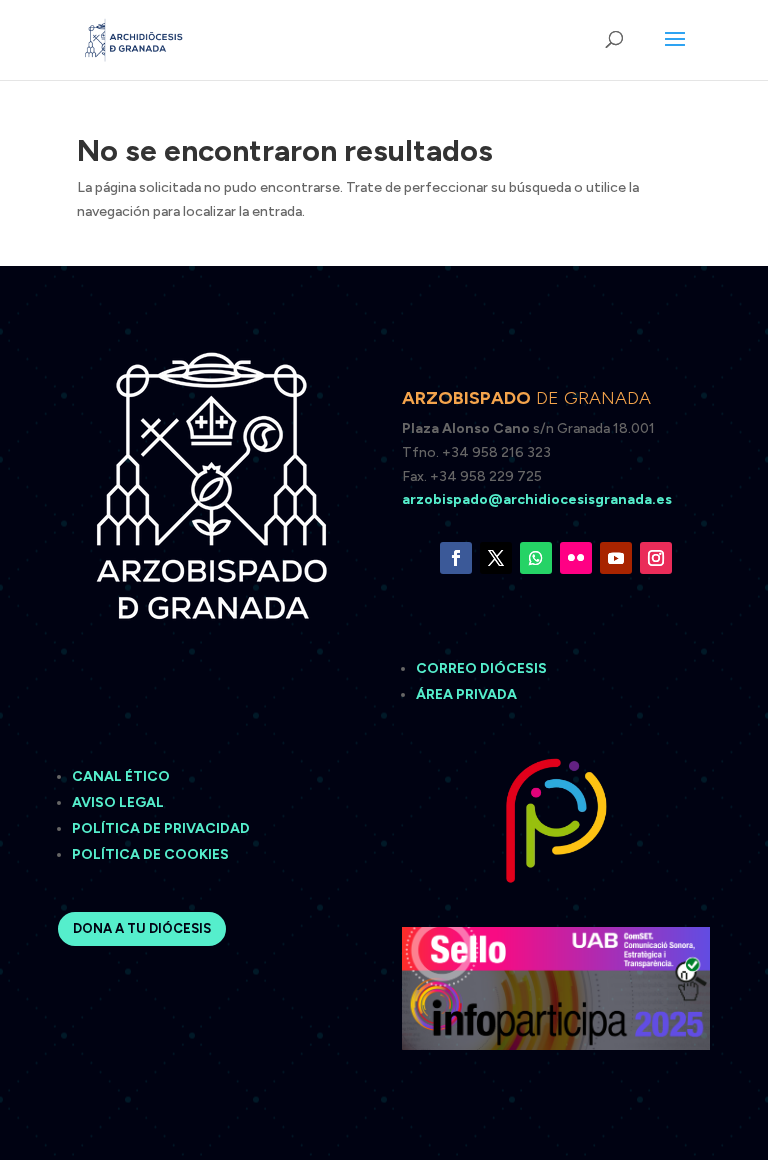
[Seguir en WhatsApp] (536, 558)
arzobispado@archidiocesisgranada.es (537, 499)
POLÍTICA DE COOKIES (150, 854)
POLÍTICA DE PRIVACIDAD (161, 828)
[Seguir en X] (496, 558)
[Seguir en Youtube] (616, 558)
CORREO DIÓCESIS (481, 668)
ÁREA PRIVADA (466, 694)
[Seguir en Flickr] (576, 558)
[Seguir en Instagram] (656, 558)
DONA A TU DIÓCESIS (142, 928)
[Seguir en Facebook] (456, 558)
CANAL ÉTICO (122, 776)
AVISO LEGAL (119, 802)
